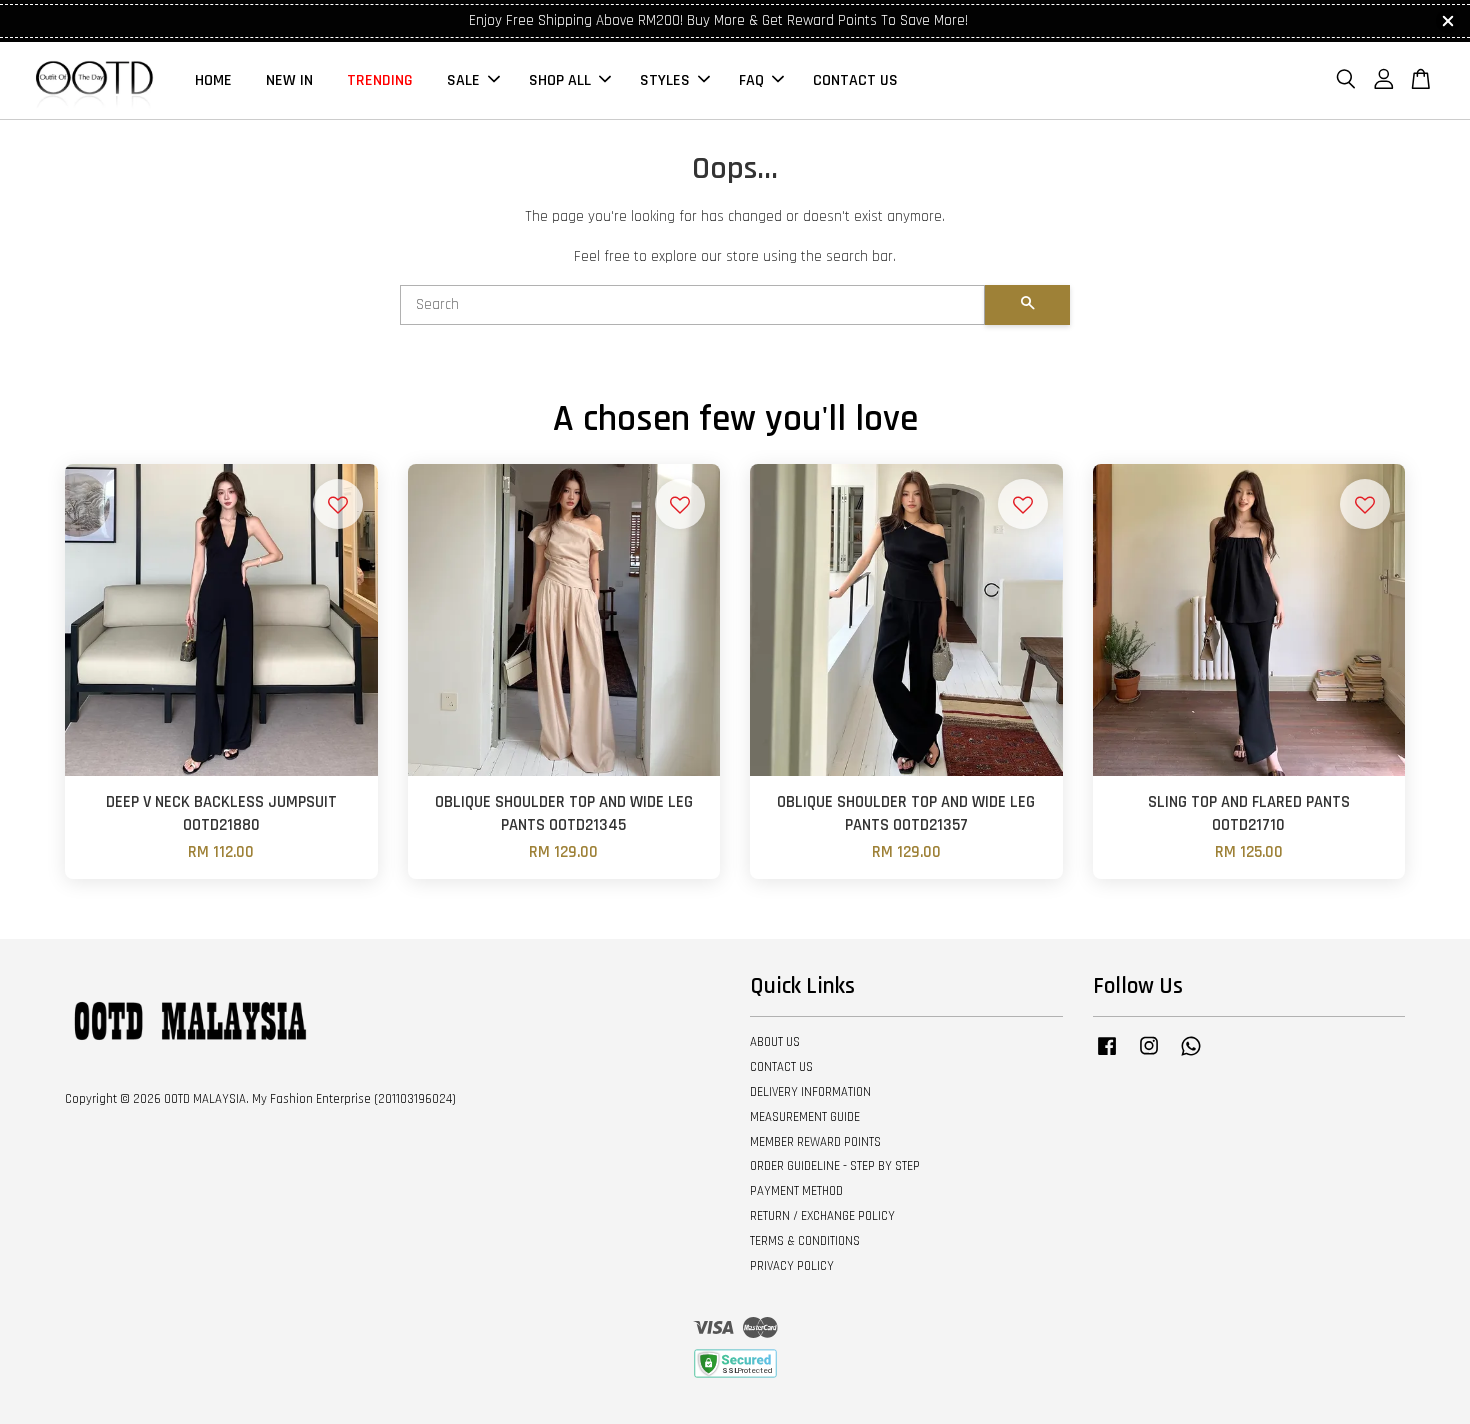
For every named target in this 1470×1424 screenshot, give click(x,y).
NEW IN (289, 80)
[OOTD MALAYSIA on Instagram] (1149, 1056)
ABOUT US (775, 1042)
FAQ (751, 80)
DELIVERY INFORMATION (810, 1092)
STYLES (665, 80)
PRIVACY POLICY (792, 1266)
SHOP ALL (560, 80)
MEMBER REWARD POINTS (815, 1142)
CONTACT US (855, 80)
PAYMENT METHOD (796, 1191)
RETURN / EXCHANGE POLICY (822, 1216)
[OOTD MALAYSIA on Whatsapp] (1191, 1056)
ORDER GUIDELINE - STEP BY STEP (835, 1166)
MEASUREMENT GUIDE (805, 1117)
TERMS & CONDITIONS (805, 1241)
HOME (213, 80)
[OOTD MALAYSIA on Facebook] (1107, 1056)
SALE (463, 80)
